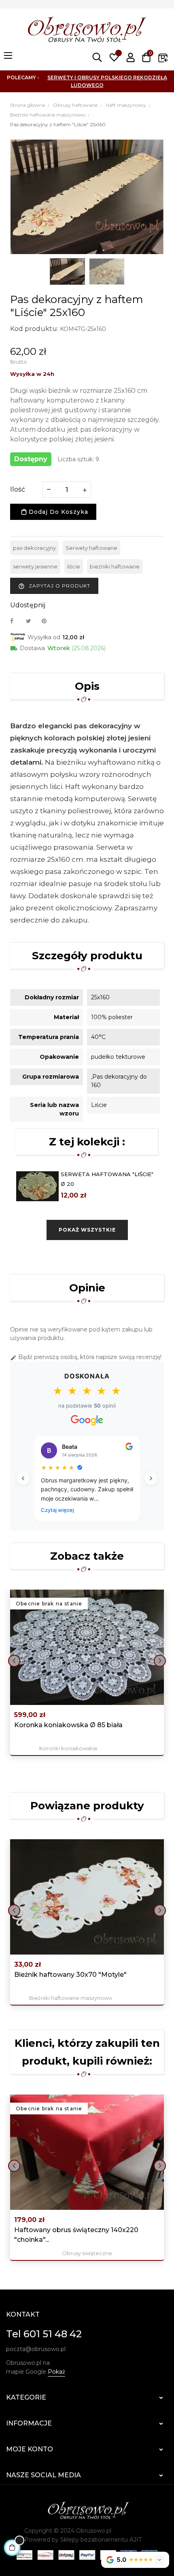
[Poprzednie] (23, 1478)
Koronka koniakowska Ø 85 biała (68, 1725)
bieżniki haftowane (115, 566)
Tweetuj (32, 621)
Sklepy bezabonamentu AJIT (101, 2540)
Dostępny (31, 459)
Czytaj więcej (57, 1510)
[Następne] (151, 1478)
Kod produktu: (34, 329)
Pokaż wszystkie (87, 1230)
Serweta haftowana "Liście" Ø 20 (107, 1179)
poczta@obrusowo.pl (36, 2349)
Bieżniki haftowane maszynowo (71, 1998)
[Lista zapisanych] (114, 57)
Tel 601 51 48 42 (44, 2334)
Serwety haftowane (91, 548)
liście (74, 566)
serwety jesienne (35, 566)
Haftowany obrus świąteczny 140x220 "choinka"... (76, 2235)
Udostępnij (16, 621)
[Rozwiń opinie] (159, 2560)
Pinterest (48, 621)
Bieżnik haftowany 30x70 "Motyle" (70, 1975)
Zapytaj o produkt (54, 586)
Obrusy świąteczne (87, 2253)
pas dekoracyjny (34, 548)
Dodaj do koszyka (57, 512)
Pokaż (56, 2372)
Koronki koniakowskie (68, 1748)
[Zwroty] (163, 57)
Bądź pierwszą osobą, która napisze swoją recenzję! (86, 1357)
